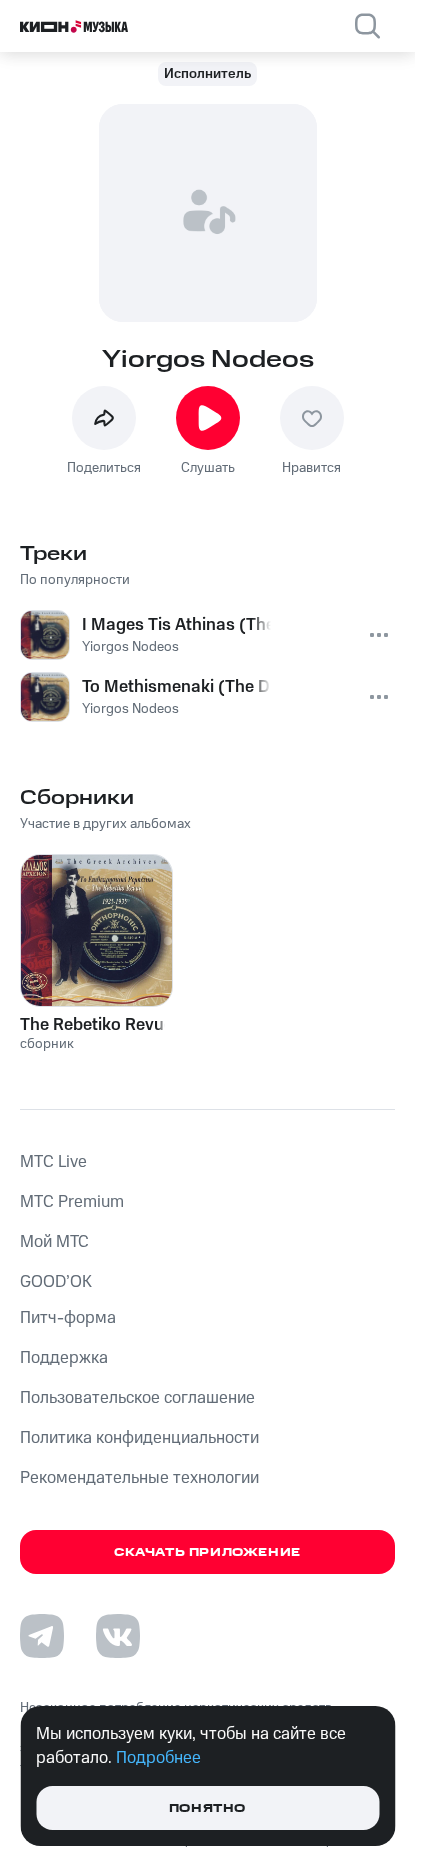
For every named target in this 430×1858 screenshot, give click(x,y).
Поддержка (64, 1358)
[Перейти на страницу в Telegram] (42, 1636)
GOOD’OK (56, 1282)
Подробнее (158, 1758)
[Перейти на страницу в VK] (118, 1636)
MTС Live (53, 1162)
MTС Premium (72, 1202)
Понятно (207, 1808)
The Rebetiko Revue (96, 1025)
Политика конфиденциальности (139, 1438)
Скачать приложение (207, 1552)
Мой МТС (54, 1242)
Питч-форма (68, 1318)
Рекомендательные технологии (139, 1478)
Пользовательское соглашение (137, 1398)
